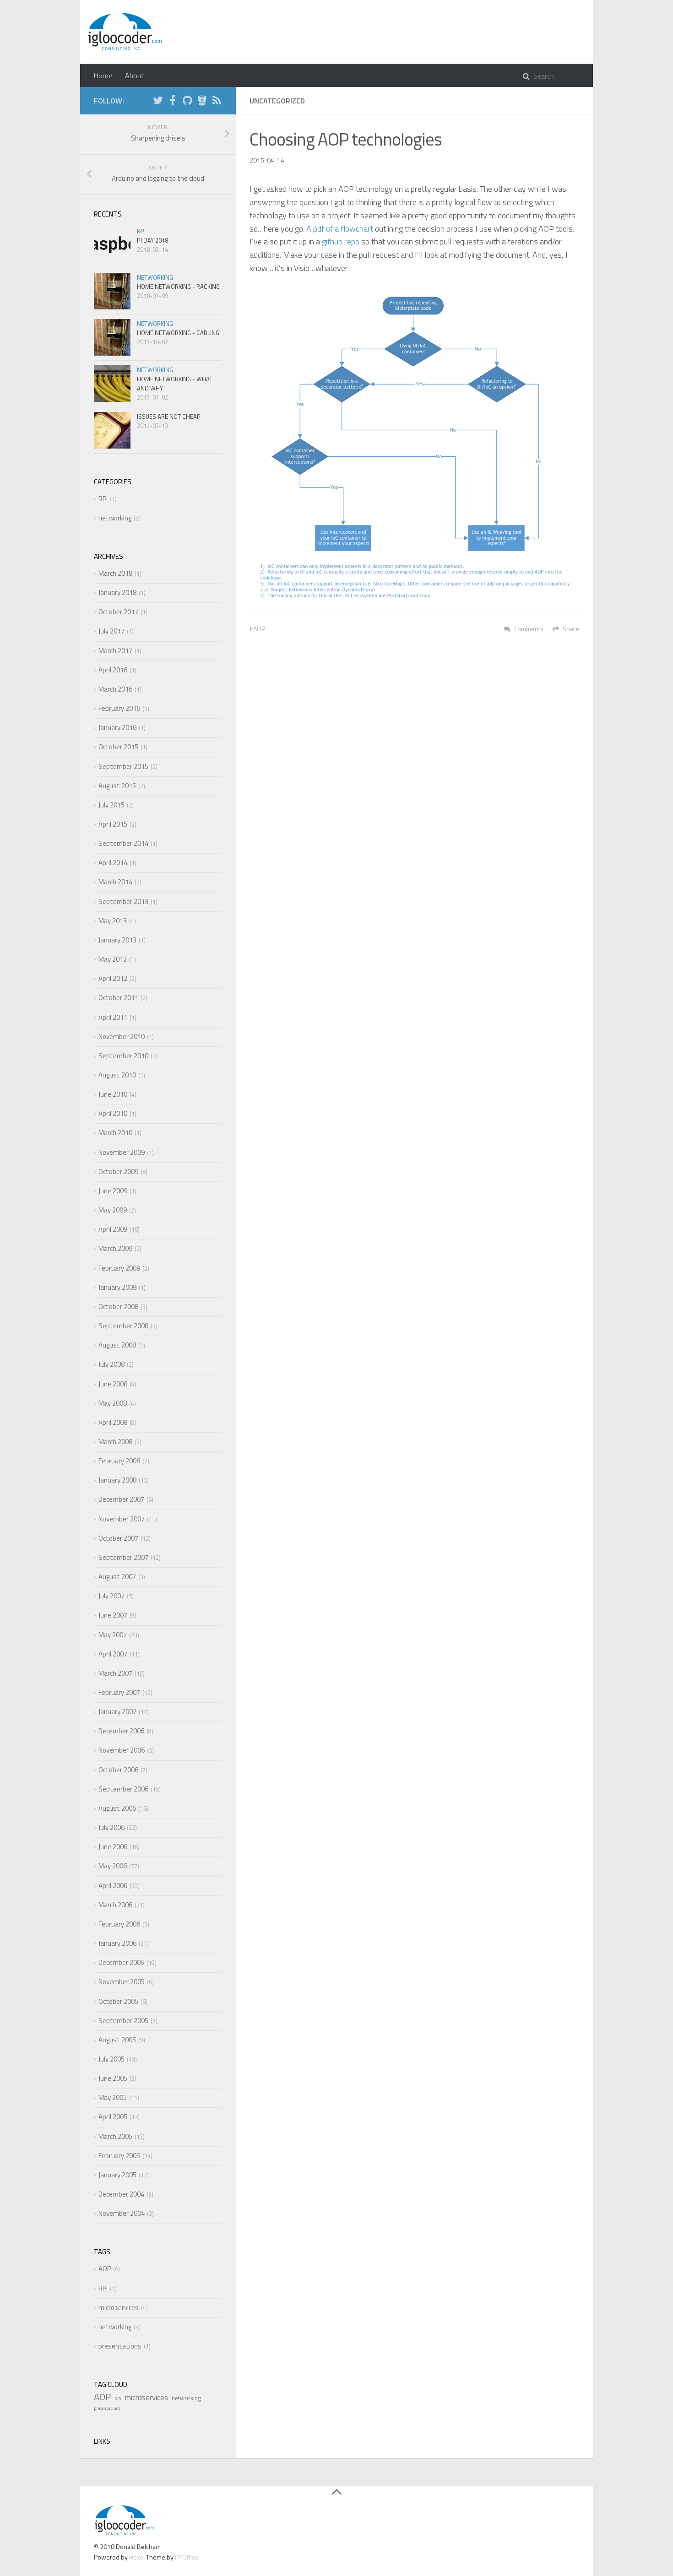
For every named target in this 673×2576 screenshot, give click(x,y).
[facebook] (173, 102)
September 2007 (123, 1557)
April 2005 (113, 2117)
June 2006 (113, 1847)
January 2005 (117, 2175)
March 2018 (115, 573)
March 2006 (115, 1905)
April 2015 (113, 824)
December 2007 (121, 1499)
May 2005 (113, 2097)
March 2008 (115, 1442)
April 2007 (113, 1654)
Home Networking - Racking (178, 287)
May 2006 (113, 1866)
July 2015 (111, 805)
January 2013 (117, 940)
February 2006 (119, 1924)
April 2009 (113, 1229)
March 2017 (115, 651)
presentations (120, 2346)
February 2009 (119, 1268)
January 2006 (117, 1943)
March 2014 (115, 882)
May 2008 (113, 1403)
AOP (259, 629)
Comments (529, 629)
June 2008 (113, 1384)
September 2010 (123, 1056)
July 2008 (111, 1364)
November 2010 (122, 1036)
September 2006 (123, 1789)
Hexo (136, 2557)
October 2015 (118, 747)
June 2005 (113, 2078)
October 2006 (118, 1770)
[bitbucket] (202, 102)
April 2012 (113, 978)
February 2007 (119, 1692)
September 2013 (123, 901)
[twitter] (158, 102)
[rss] (217, 102)
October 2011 (118, 998)
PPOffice (187, 2557)
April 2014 (113, 863)
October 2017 (118, 612)
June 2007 (113, 1615)
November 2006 (122, 1750)
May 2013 (113, 921)
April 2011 (113, 1017)
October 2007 (118, 1538)
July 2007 (111, 1596)
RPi (141, 231)
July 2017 (111, 631)
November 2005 (122, 1982)
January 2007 (117, 1712)
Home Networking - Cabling (178, 333)
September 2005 (123, 2021)
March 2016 (115, 689)
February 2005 (119, 2156)
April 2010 (113, 1113)
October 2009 (118, 1172)
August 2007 (117, 1577)
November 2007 (122, 1519)
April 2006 (113, 1886)
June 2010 (113, 1094)
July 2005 (111, 2059)
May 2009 (113, 1210)
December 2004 (121, 2194)
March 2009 (115, 1248)
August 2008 (117, 1345)
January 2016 (117, 728)
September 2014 (123, 843)
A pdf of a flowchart (340, 229)
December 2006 (121, 1731)
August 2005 (117, 2040)
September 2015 (123, 766)
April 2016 (113, 670)
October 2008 (118, 1307)
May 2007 (113, 1635)
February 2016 (119, 708)
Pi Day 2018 (152, 240)
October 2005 (118, 2001)
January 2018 (117, 593)
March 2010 (115, 1133)
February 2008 (119, 1461)
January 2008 (117, 1480)
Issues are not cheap (169, 417)
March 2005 (115, 2136)
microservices (119, 2308)
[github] (187, 102)
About (135, 76)
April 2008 (113, 1422)
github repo (341, 241)
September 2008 (123, 1326)
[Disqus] (414, 771)
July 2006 (111, 1827)
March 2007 (115, 1673)
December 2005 (121, 1962)
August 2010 (117, 1075)
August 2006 (117, 1808)
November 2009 (122, 1152)
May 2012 (113, 959)
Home (103, 76)
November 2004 (122, 2213)
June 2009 (113, 1191)
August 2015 (117, 786)
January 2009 (117, 1287)
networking (155, 277)
